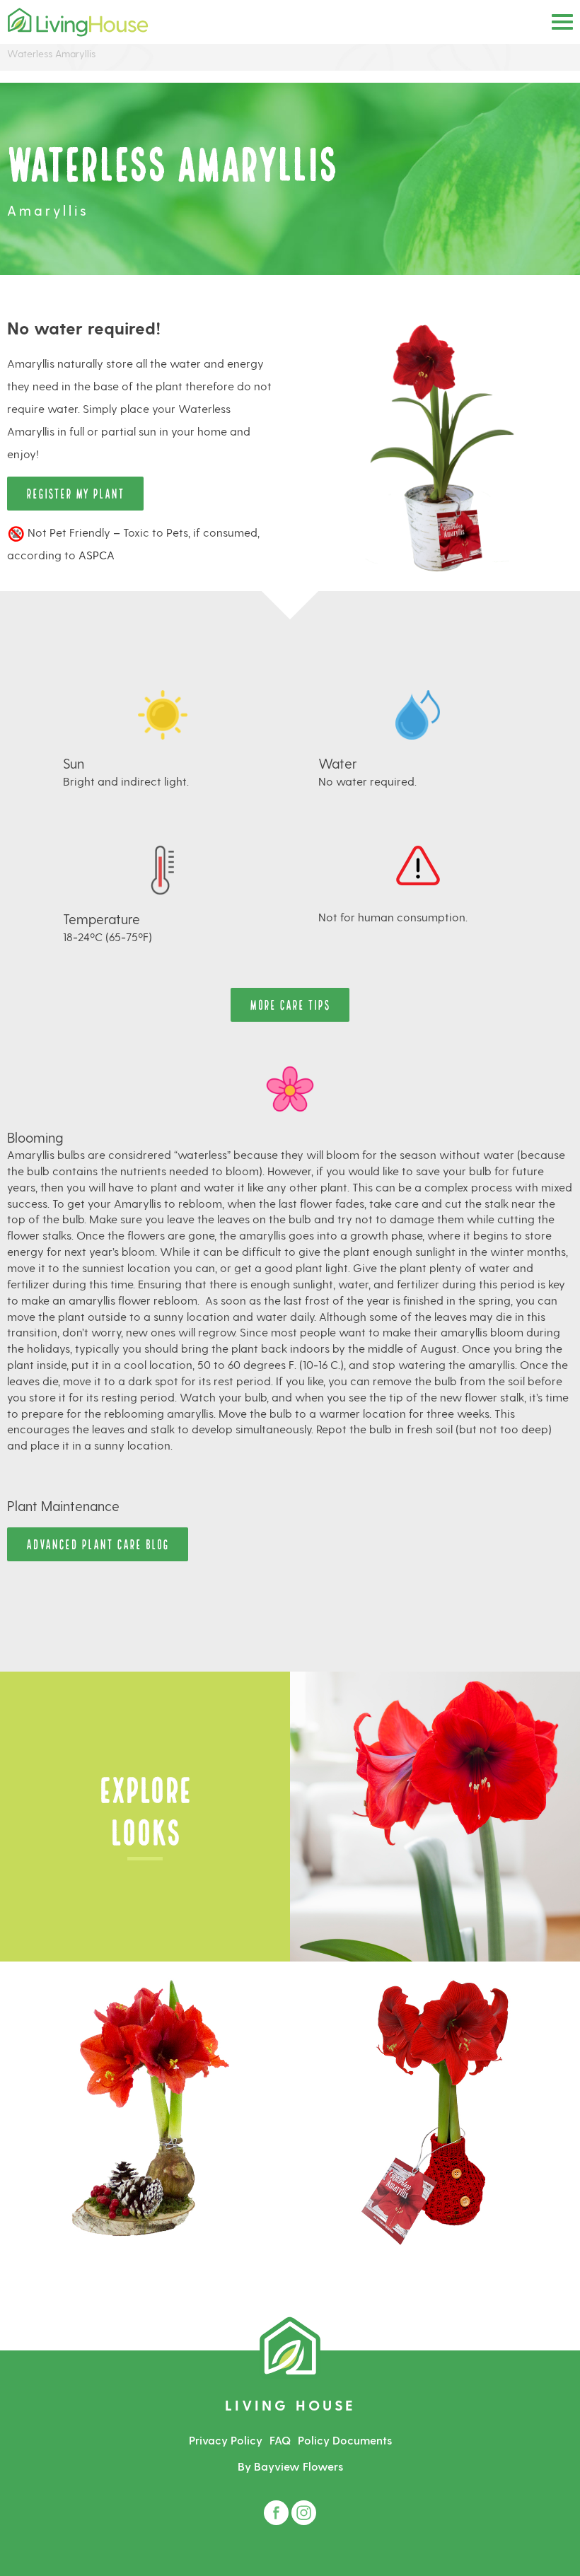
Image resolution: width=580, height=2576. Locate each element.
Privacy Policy (226, 2440)
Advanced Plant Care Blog (98, 1543)
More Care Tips (290, 1004)
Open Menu (562, 22)
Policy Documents (345, 2440)
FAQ (280, 2440)
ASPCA (97, 555)
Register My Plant (75, 493)
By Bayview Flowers (290, 2466)
